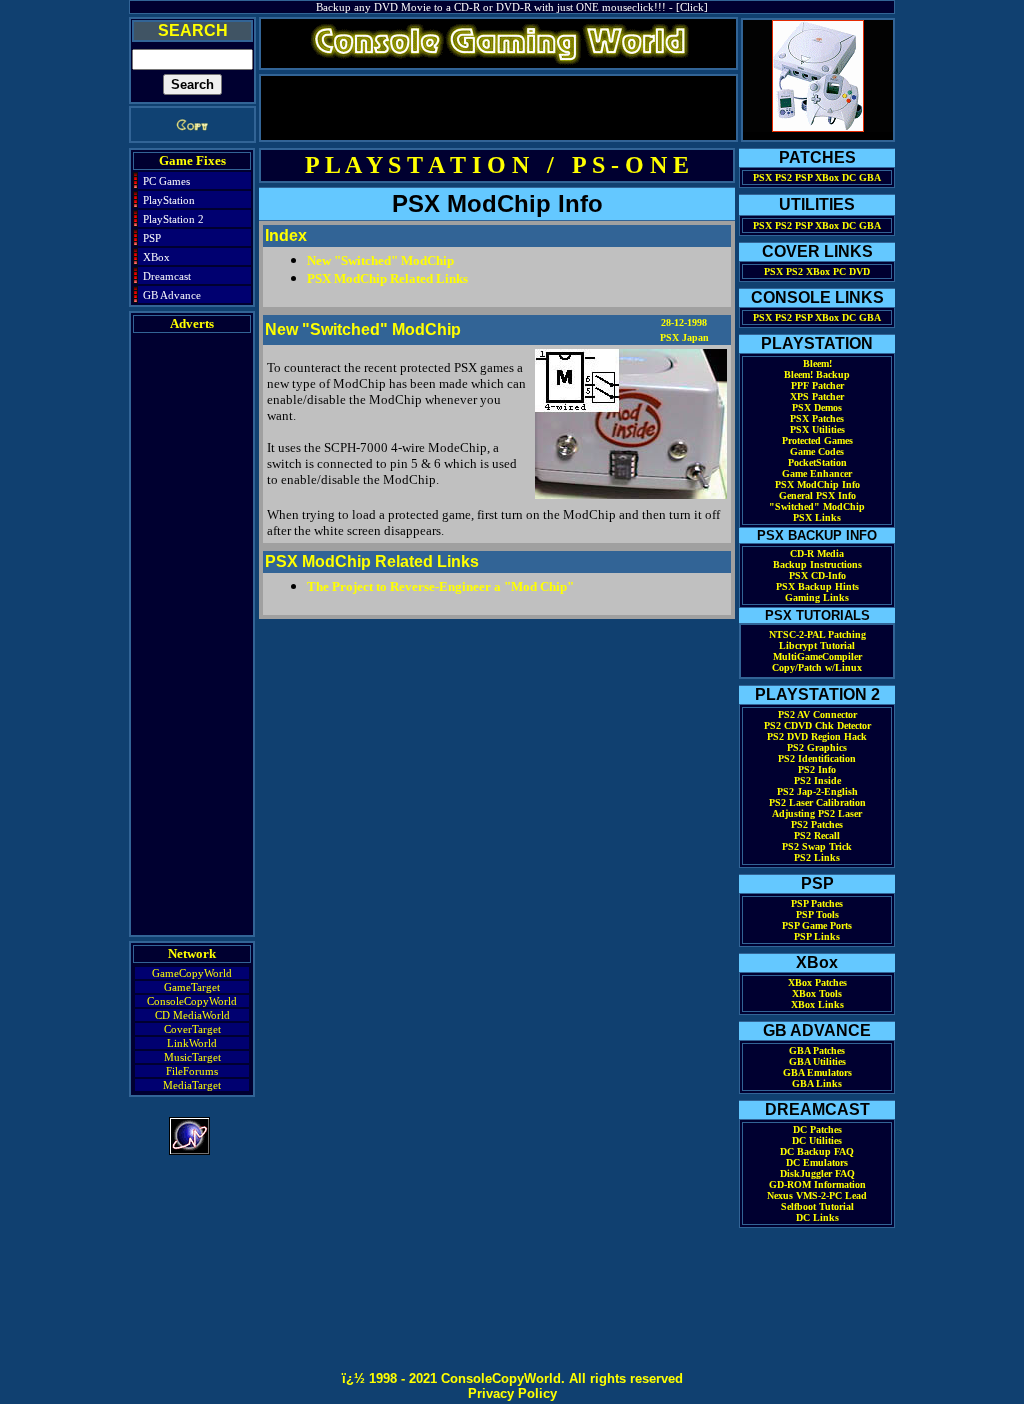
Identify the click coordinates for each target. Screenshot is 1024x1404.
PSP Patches (817, 903)
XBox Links (817, 1004)
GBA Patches (817, 1050)
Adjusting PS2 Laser (817, 813)
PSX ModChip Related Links (387, 278)
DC (849, 177)
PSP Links (817, 936)
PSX (762, 177)
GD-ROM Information (817, 1184)
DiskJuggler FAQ (817, 1173)
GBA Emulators (817, 1072)
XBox (156, 257)
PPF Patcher (817, 385)
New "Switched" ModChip (380, 260)
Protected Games (817, 440)
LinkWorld (192, 1043)
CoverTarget (192, 1029)
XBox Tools (817, 993)
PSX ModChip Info (817, 484)
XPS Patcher (817, 396)
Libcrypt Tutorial (817, 645)
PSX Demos (817, 407)
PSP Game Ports (817, 925)
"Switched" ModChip (817, 506)
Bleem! (817, 363)
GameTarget (192, 987)
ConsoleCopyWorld (192, 1001)
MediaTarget (192, 1085)
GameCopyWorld (192, 973)
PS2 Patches (817, 824)
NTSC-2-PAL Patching (817, 634)
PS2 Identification (817, 758)
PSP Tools (817, 914)
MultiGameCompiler (817, 656)
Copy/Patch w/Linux (817, 667)
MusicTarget (192, 1057)
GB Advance (172, 295)
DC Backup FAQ (817, 1151)
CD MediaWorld (192, 1015)
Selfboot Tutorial (817, 1206)
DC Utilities (817, 1140)
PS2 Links (817, 857)
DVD (859, 271)
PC (839, 271)
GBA (870, 177)
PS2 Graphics (817, 747)
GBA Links (817, 1083)
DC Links (817, 1217)
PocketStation (817, 462)
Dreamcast (167, 276)
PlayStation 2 (173, 219)
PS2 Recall (817, 835)
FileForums (192, 1071)
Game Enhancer (817, 473)
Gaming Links (817, 597)
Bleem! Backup (817, 374)
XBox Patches (817, 982)
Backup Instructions (817, 564)
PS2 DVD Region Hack (817, 736)
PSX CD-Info (817, 575)
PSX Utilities (817, 429)
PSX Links (817, 517)
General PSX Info (817, 495)
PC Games (166, 181)
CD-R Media (817, 553)
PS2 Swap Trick (817, 846)
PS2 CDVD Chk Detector (817, 725)
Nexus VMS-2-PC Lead (817, 1195)
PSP (152, 238)
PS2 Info (817, 769)
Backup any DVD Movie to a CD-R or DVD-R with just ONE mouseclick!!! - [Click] (512, 7)
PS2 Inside (817, 780)
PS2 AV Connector (817, 714)
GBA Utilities (817, 1061)
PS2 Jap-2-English (817, 791)
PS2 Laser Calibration (817, 802)
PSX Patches (817, 418)
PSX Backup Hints (817, 586)
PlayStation (169, 200)
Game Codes (817, 451)
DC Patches (817, 1129)
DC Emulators (817, 1162)
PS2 (783, 177)
